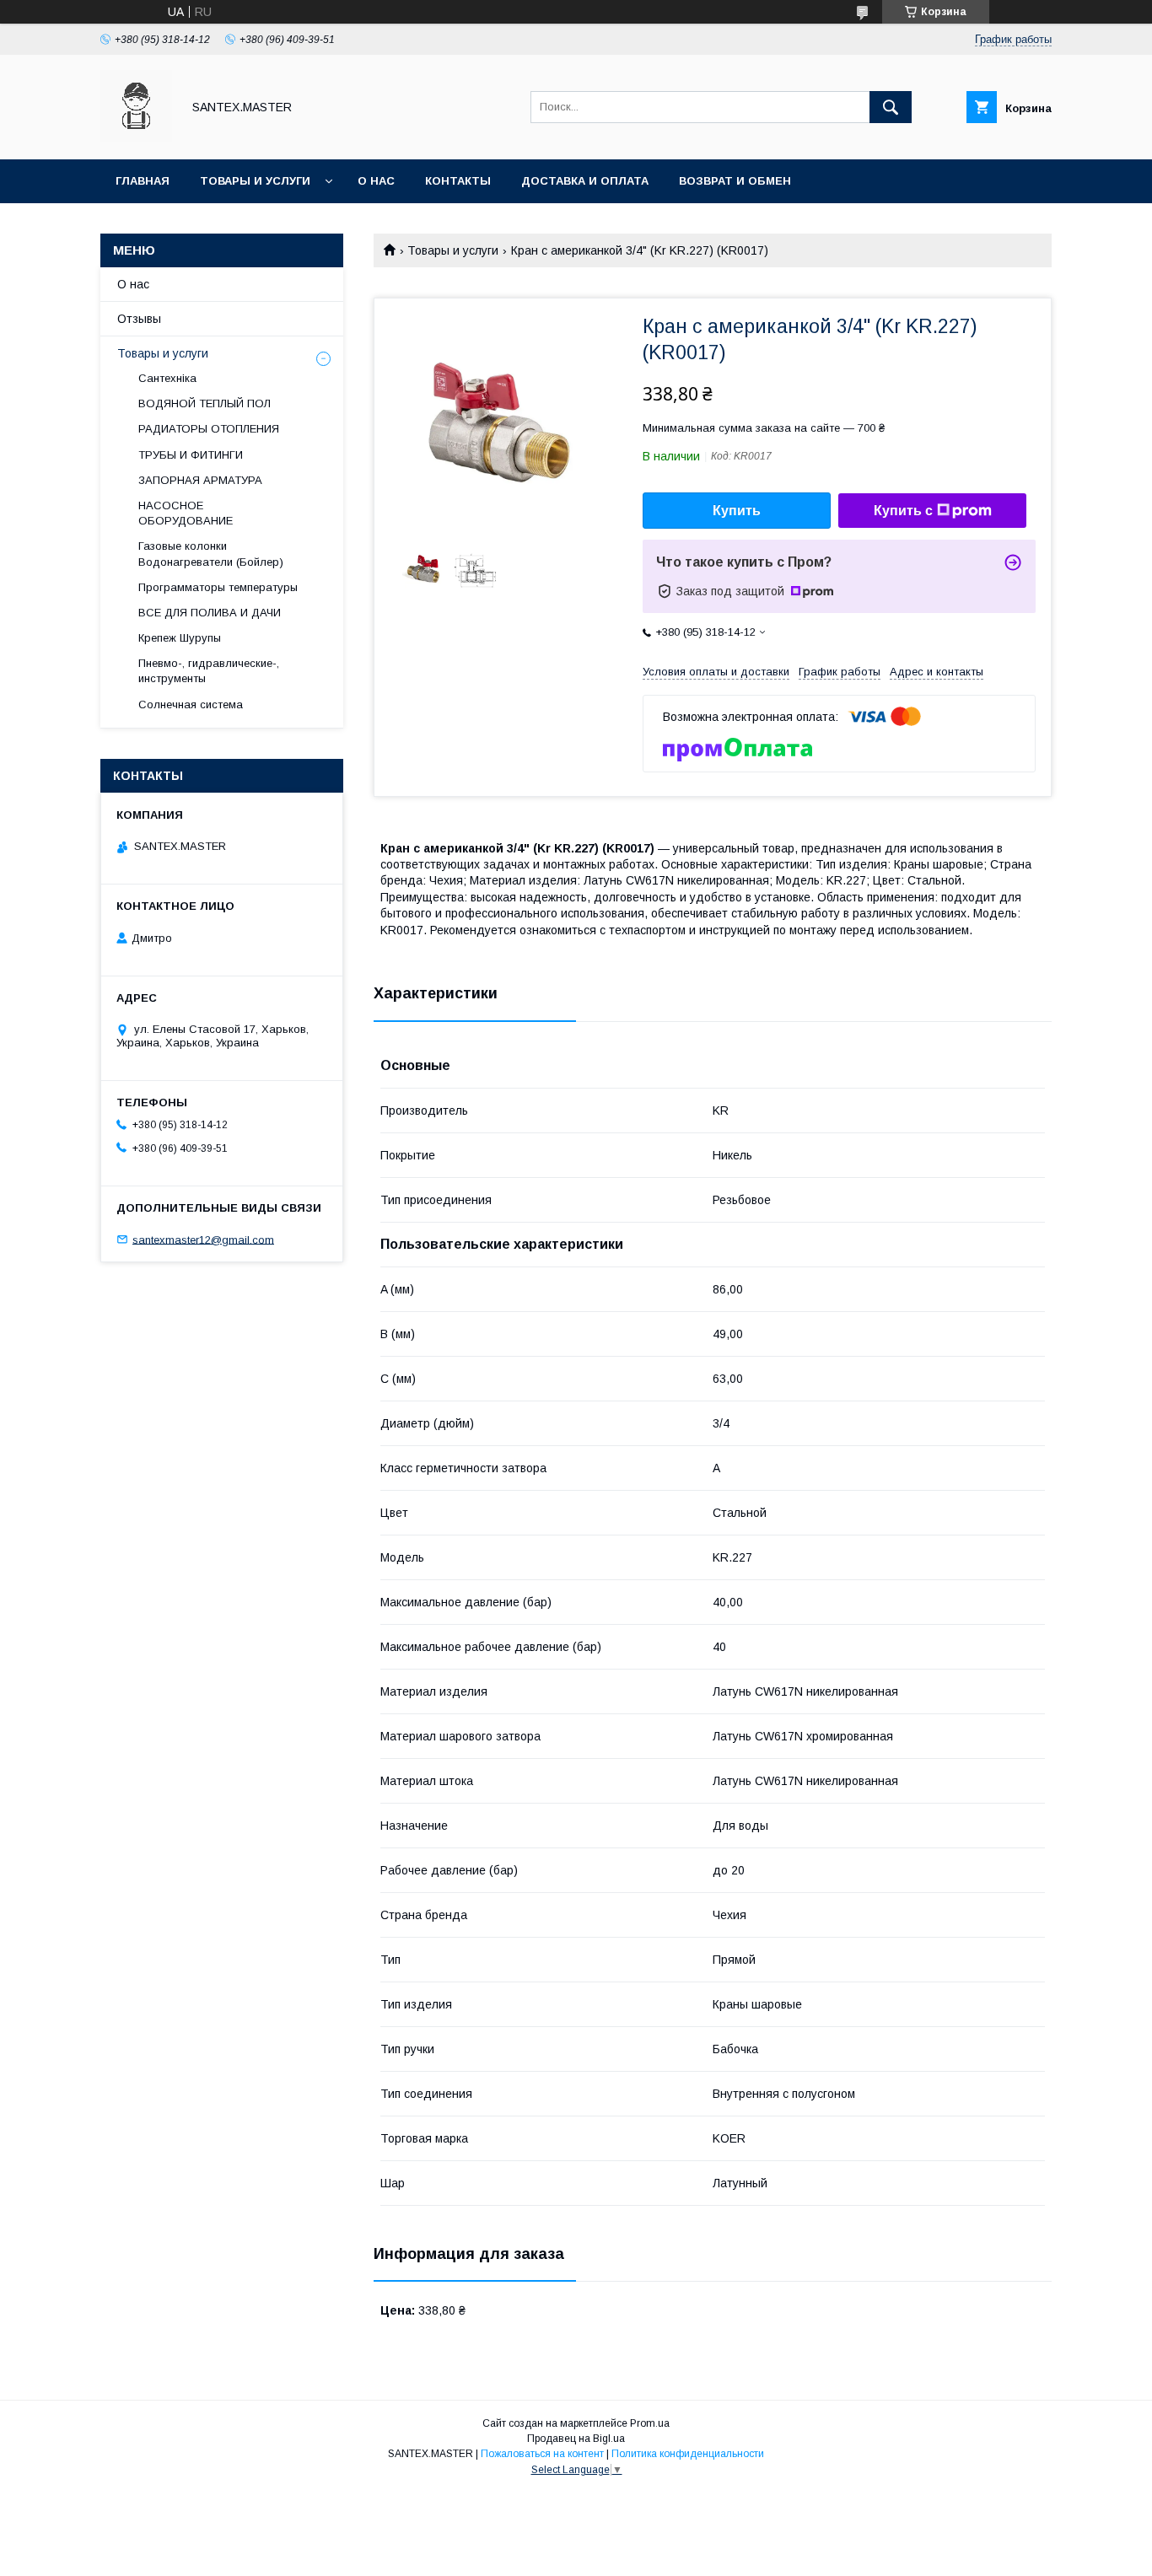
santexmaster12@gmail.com (203, 1239)
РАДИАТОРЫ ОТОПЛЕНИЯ (209, 429)
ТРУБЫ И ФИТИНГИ (191, 455)
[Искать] (891, 107)
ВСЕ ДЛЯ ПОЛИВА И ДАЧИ (210, 613)
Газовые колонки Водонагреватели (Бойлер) (211, 554)
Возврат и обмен (735, 181)
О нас (376, 181)
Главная (143, 181)
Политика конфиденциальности (688, 2454)
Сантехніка (167, 378)
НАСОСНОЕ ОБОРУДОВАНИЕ (186, 513)
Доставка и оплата (585, 181)
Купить (737, 511)
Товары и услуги (255, 181)
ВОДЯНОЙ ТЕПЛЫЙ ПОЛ (205, 403)
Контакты (458, 181)
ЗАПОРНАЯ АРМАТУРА (200, 480)
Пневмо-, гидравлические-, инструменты (209, 671)
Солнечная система (191, 705)
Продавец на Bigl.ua (576, 2439)
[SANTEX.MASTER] (136, 137)
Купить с (903, 511)
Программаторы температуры (218, 587)
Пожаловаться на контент (542, 2454)
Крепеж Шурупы (180, 638)
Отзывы (139, 319)
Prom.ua (650, 2423)
